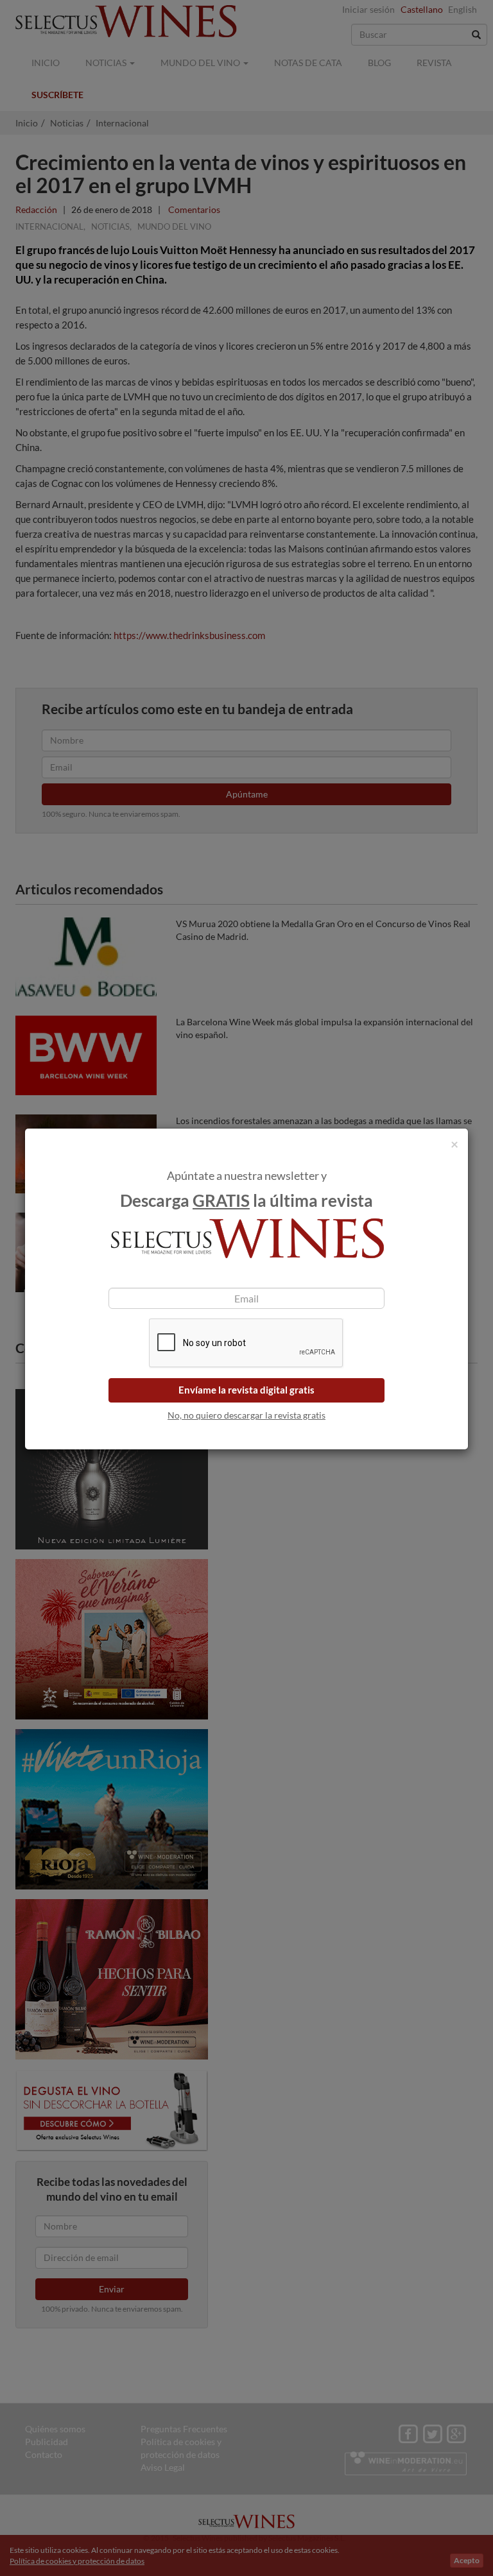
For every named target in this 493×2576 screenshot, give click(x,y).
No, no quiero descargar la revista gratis (246, 1415)
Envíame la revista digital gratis (246, 1390)
